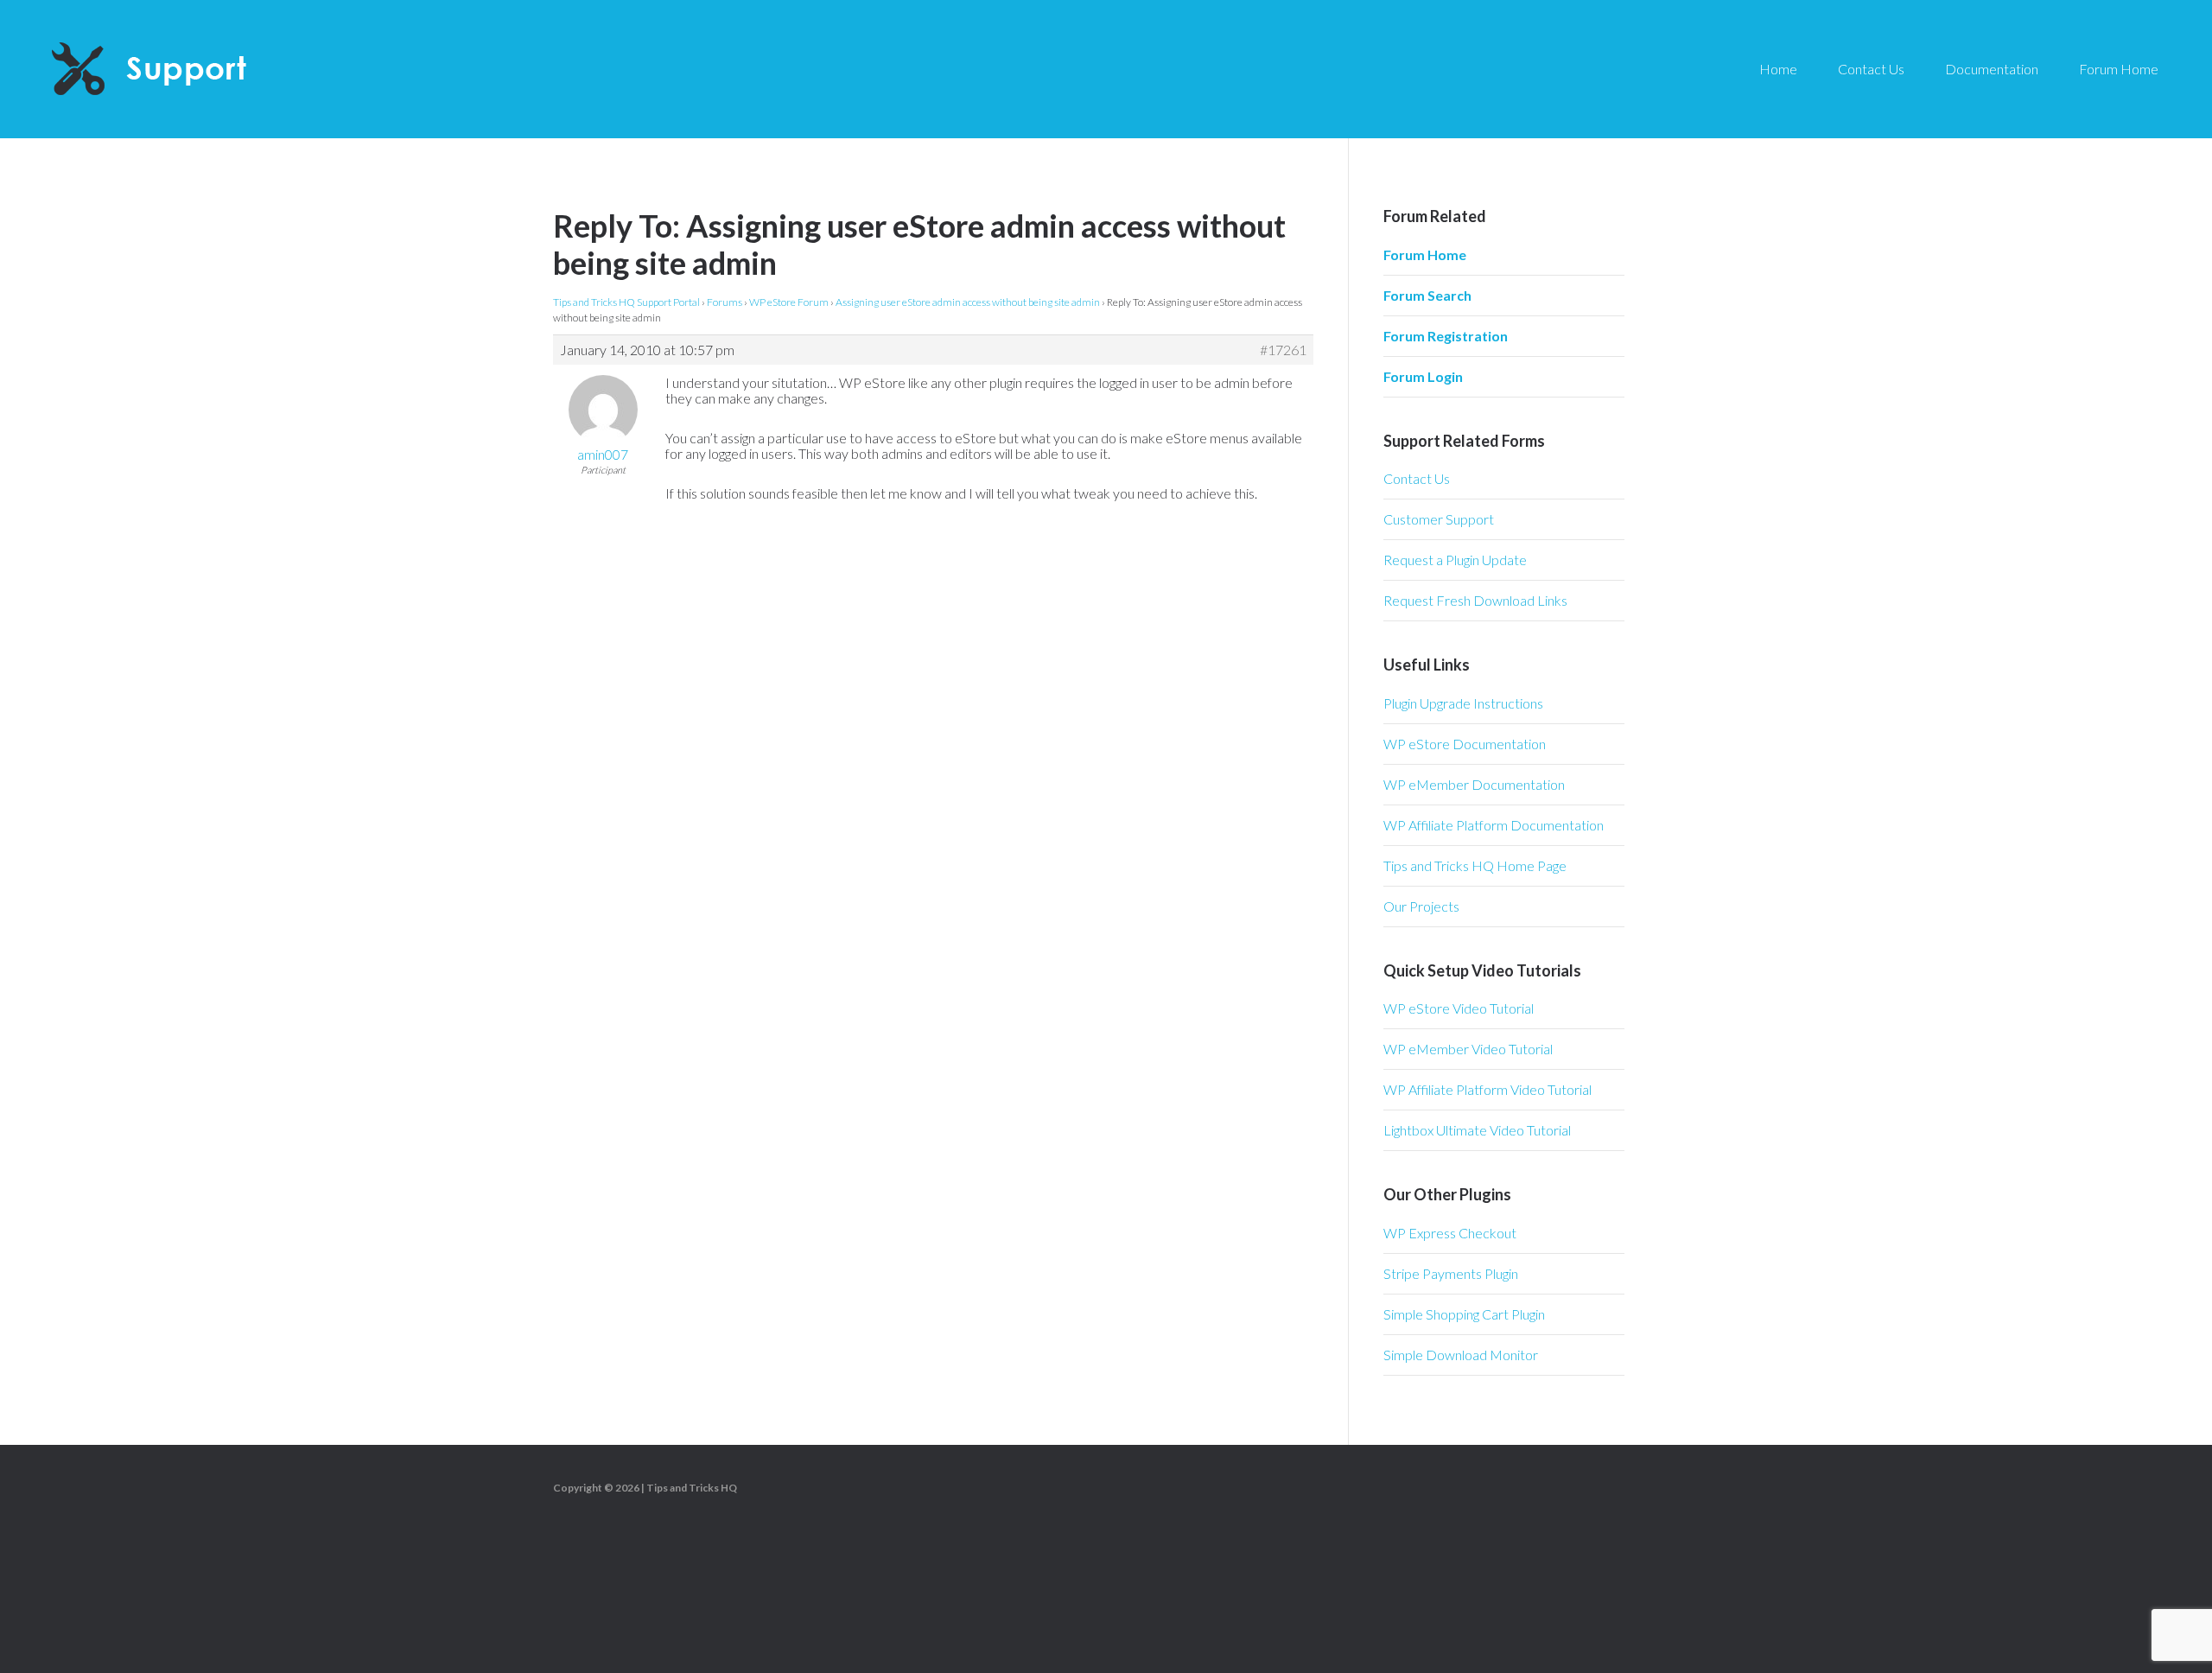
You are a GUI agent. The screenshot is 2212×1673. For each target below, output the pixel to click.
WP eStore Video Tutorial (1459, 1008)
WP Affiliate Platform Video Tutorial (1487, 1089)
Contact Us (1417, 478)
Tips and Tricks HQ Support (190, 69)
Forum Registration (1446, 336)
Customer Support (1439, 519)
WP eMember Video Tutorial (1468, 1049)
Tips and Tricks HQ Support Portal (626, 302)
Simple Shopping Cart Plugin (1464, 1314)
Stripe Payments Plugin (1451, 1273)
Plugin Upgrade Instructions (1463, 703)
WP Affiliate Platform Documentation (1494, 825)
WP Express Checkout (1450, 1233)
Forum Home (1425, 254)
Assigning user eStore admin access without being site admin (968, 302)
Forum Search (1427, 295)
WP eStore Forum (789, 302)
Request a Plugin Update (1455, 560)
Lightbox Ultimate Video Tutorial (1477, 1130)
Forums (725, 302)
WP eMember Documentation (1474, 784)
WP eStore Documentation (1465, 744)
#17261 (1283, 350)
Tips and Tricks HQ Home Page (1475, 865)
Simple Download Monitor (1461, 1355)
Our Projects (1421, 906)
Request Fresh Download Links (1475, 600)
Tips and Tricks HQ (692, 1488)
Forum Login (1423, 376)
